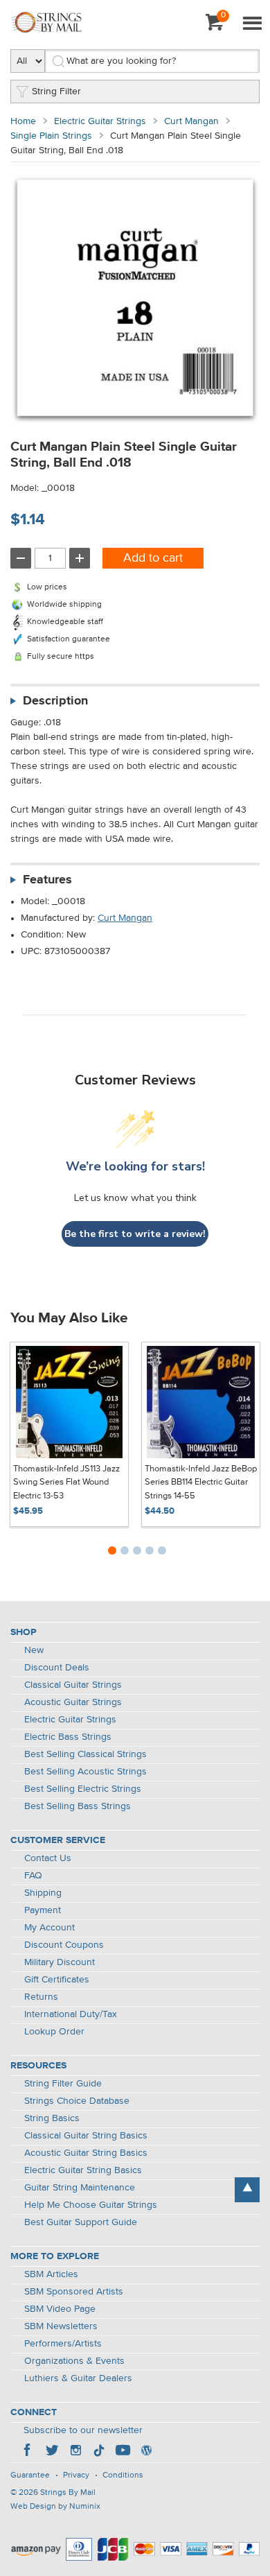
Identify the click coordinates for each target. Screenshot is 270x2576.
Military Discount (60, 1962)
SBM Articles (51, 2274)
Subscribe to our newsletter (83, 2430)
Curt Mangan (191, 121)
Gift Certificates (57, 1980)
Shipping (43, 1893)
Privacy (76, 2475)
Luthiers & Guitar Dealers (78, 2378)
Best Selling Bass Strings (78, 1806)
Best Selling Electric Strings (83, 1789)
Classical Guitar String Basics (86, 2136)
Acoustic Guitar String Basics (86, 2153)
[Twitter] (52, 2452)
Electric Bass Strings (68, 1737)
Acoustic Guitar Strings (73, 1702)
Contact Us (48, 1858)
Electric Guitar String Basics (83, 2170)
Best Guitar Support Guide (81, 2222)
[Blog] (146, 2452)
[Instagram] (75, 2452)
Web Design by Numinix (55, 2507)
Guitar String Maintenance (80, 2188)
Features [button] (47, 880)
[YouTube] (123, 2452)
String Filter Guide (63, 2084)
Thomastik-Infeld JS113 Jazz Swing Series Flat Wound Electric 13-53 (66, 1483)
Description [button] (55, 701)
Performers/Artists (63, 2344)
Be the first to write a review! (135, 1234)
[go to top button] (247, 2190)
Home (23, 121)
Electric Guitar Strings (100, 121)
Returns (41, 1997)
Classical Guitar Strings (73, 1685)
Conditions (123, 2475)
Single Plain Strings (51, 136)
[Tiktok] (99, 2452)
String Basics (52, 2118)
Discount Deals (57, 1668)
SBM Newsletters (61, 2326)
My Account (49, 1928)
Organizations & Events (74, 2361)
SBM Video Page (60, 2309)
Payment (43, 1910)
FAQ (33, 1876)
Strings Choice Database (77, 2101)
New (34, 1650)
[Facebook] (28, 2452)
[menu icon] (252, 24)
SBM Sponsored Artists (74, 2292)
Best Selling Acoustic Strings (85, 1772)
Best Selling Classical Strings (85, 1754)
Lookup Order (54, 2032)
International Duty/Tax (71, 2014)
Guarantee (30, 2475)
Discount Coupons (64, 1945)
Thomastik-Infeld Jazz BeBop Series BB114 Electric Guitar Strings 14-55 (201, 1483)
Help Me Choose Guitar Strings (91, 2205)
